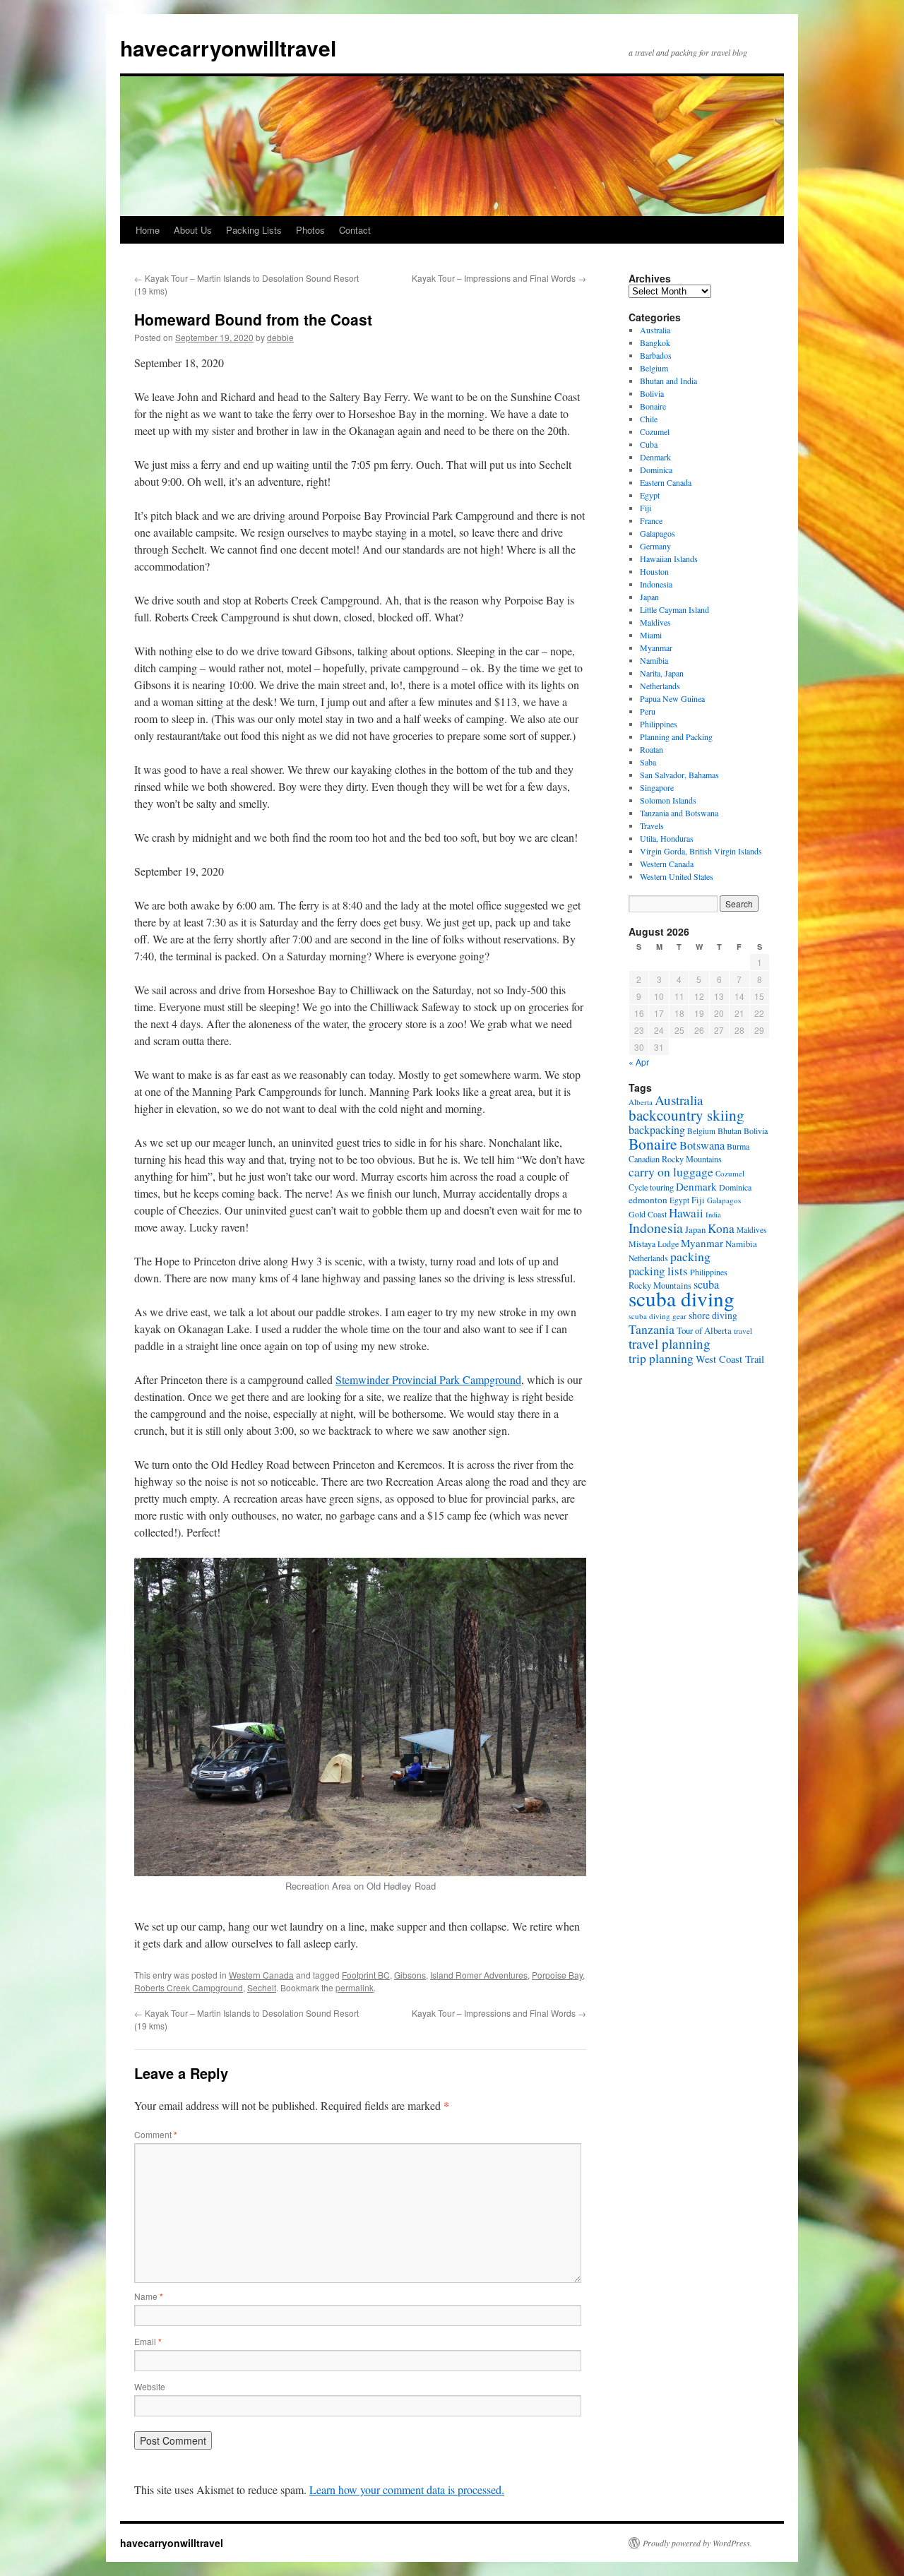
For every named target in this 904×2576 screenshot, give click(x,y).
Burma (738, 1146)
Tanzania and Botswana (679, 813)
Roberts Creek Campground (189, 1987)
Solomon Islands (668, 800)
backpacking (657, 1129)
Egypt (650, 495)
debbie (280, 337)
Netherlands (660, 686)
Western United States (677, 876)
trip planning (661, 1358)
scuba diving (682, 1298)
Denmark (655, 457)
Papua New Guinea (672, 698)
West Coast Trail (730, 1359)
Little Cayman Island (674, 609)
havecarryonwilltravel (228, 48)
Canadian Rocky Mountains (675, 1159)
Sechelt (262, 1987)
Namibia (654, 660)
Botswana (702, 1145)
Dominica (656, 470)
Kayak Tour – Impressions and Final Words (499, 278)
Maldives (655, 622)
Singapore (657, 787)
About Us (193, 230)
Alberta (641, 1102)
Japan (649, 597)
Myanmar (656, 648)
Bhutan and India (668, 381)
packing (690, 1256)
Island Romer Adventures (479, 1975)
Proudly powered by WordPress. (697, 2543)
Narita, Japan (662, 673)
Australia (655, 330)
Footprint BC (366, 1975)
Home (148, 230)
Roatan (652, 749)
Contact (355, 230)
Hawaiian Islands (669, 559)
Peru (648, 711)
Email (148, 2341)
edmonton (648, 1200)
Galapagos (658, 533)
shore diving (713, 1316)
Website (150, 2386)
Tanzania (652, 1329)
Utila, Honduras (667, 838)
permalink (355, 1987)
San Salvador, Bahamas (679, 775)
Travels (652, 825)
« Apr (639, 1062)
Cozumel (655, 431)
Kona (721, 1228)
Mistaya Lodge (654, 1244)
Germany (655, 546)
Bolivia (652, 393)
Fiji (646, 508)
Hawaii (686, 1213)
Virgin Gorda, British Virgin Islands (701, 851)
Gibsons (410, 1975)
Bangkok (655, 342)
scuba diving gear (658, 1316)
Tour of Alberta (704, 1330)
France (651, 520)
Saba (648, 762)
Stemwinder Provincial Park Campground (428, 1379)
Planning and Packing (676, 737)
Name (149, 2296)
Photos (310, 230)
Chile (649, 419)
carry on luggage (671, 1171)
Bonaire (653, 406)
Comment (156, 2134)
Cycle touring (651, 1187)
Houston (654, 571)
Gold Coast (648, 1214)
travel (743, 1331)
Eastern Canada (666, 482)
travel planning (670, 1343)
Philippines (659, 724)
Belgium (654, 368)
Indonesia (656, 584)
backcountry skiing (686, 1115)
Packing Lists (254, 230)
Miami (651, 635)
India (713, 1215)
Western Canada (261, 1975)
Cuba (649, 444)
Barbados (656, 355)
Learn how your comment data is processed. (407, 2489)
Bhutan (730, 1131)
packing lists (658, 1271)
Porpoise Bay (557, 1975)
